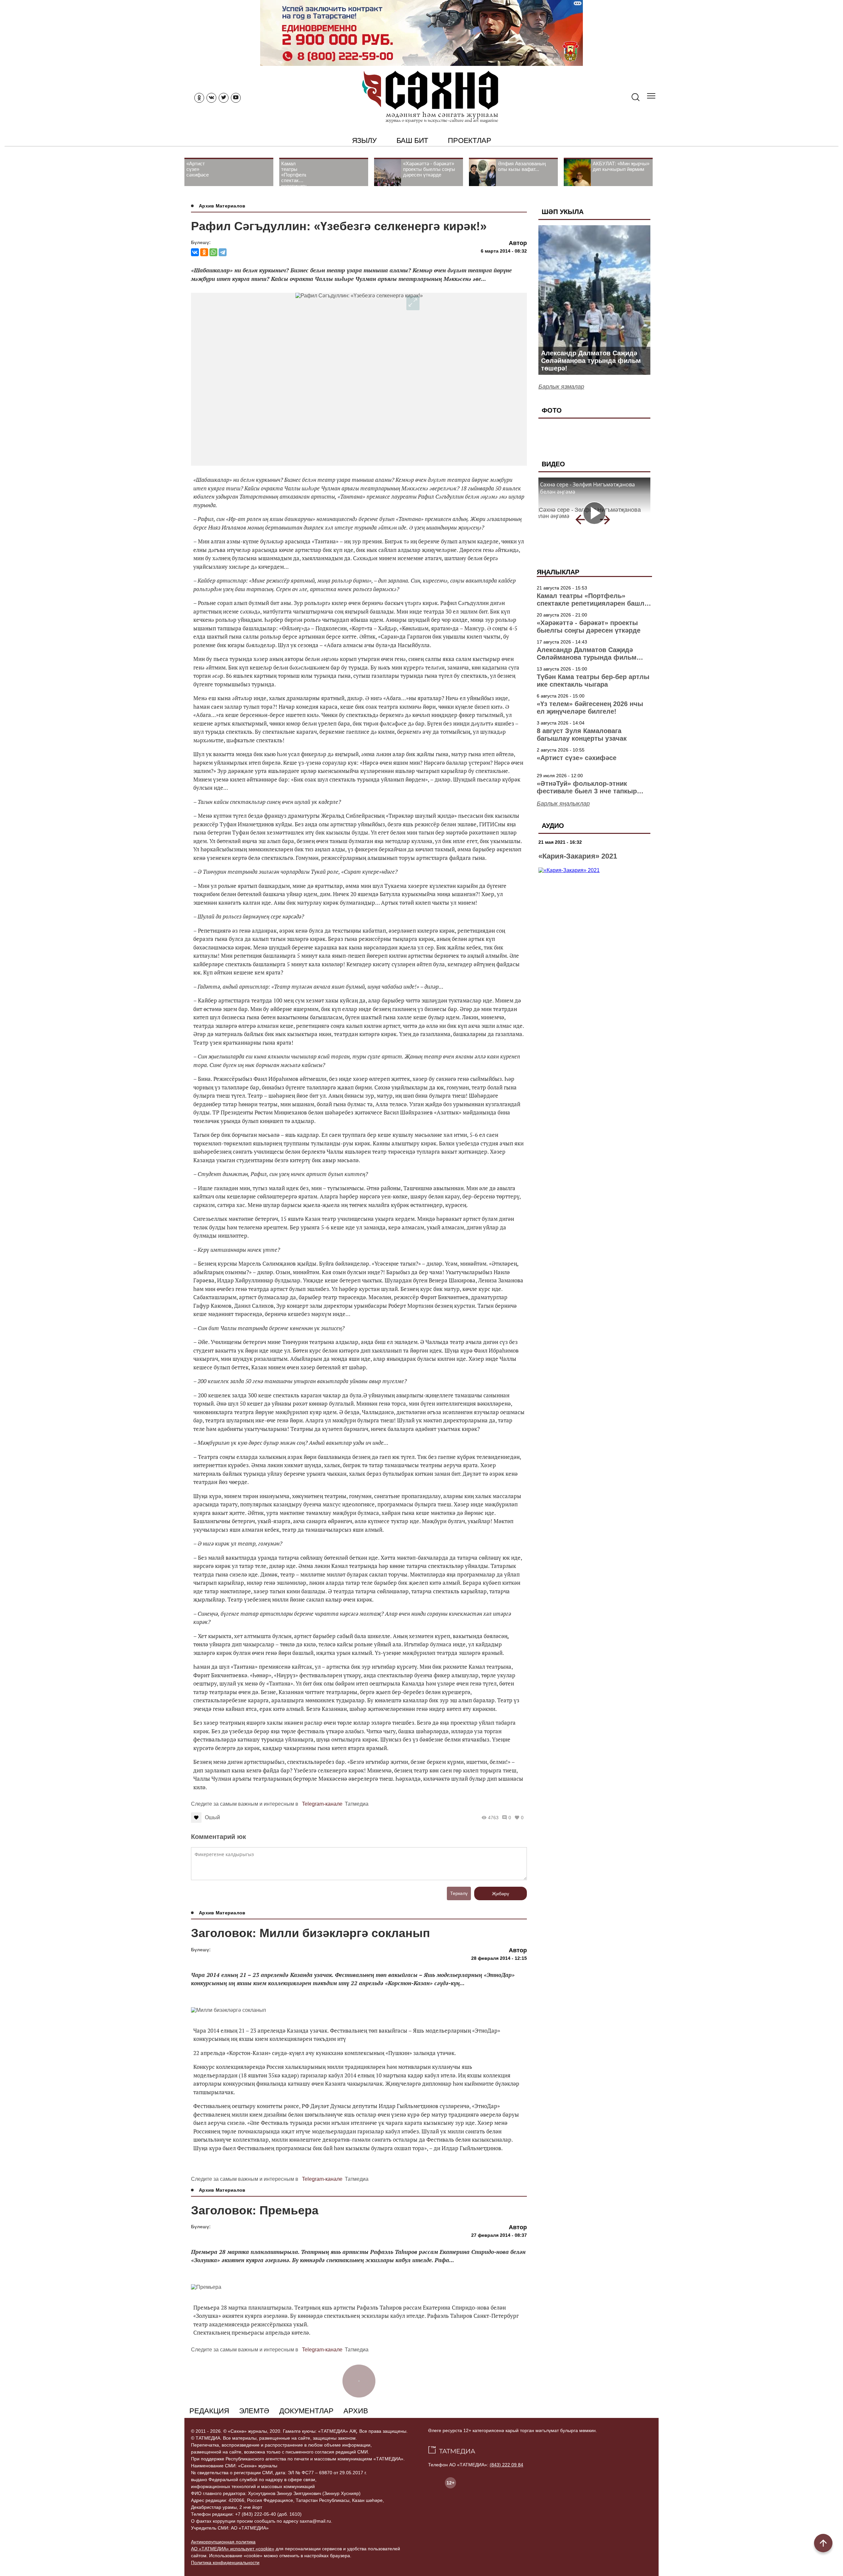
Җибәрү (501, 1894)
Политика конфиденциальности (225, 2562)
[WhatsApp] (213, 252)
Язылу (364, 140)
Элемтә (254, 2411)
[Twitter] (224, 98)
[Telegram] (223, 252)
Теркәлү (459, 1893)
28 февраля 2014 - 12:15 (499, 1958)
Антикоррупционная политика (223, 2542)
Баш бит (412, 140)
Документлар (306, 2411)
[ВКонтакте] (195, 252)
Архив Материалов (222, 206)
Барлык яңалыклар (563, 804)
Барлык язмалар (561, 387)
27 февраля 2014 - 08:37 (499, 2235)
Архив (356, 2411)
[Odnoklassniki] (199, 98)
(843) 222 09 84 (506, 2465)
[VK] (211, 98)
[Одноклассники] (204, 252)
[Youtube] (236, 98)
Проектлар (469, 140)
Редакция (209, 2411)
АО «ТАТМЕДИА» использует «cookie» (233, 2549)
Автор (518, 243)
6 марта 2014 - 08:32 (504, 251)
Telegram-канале (322, 1804)
